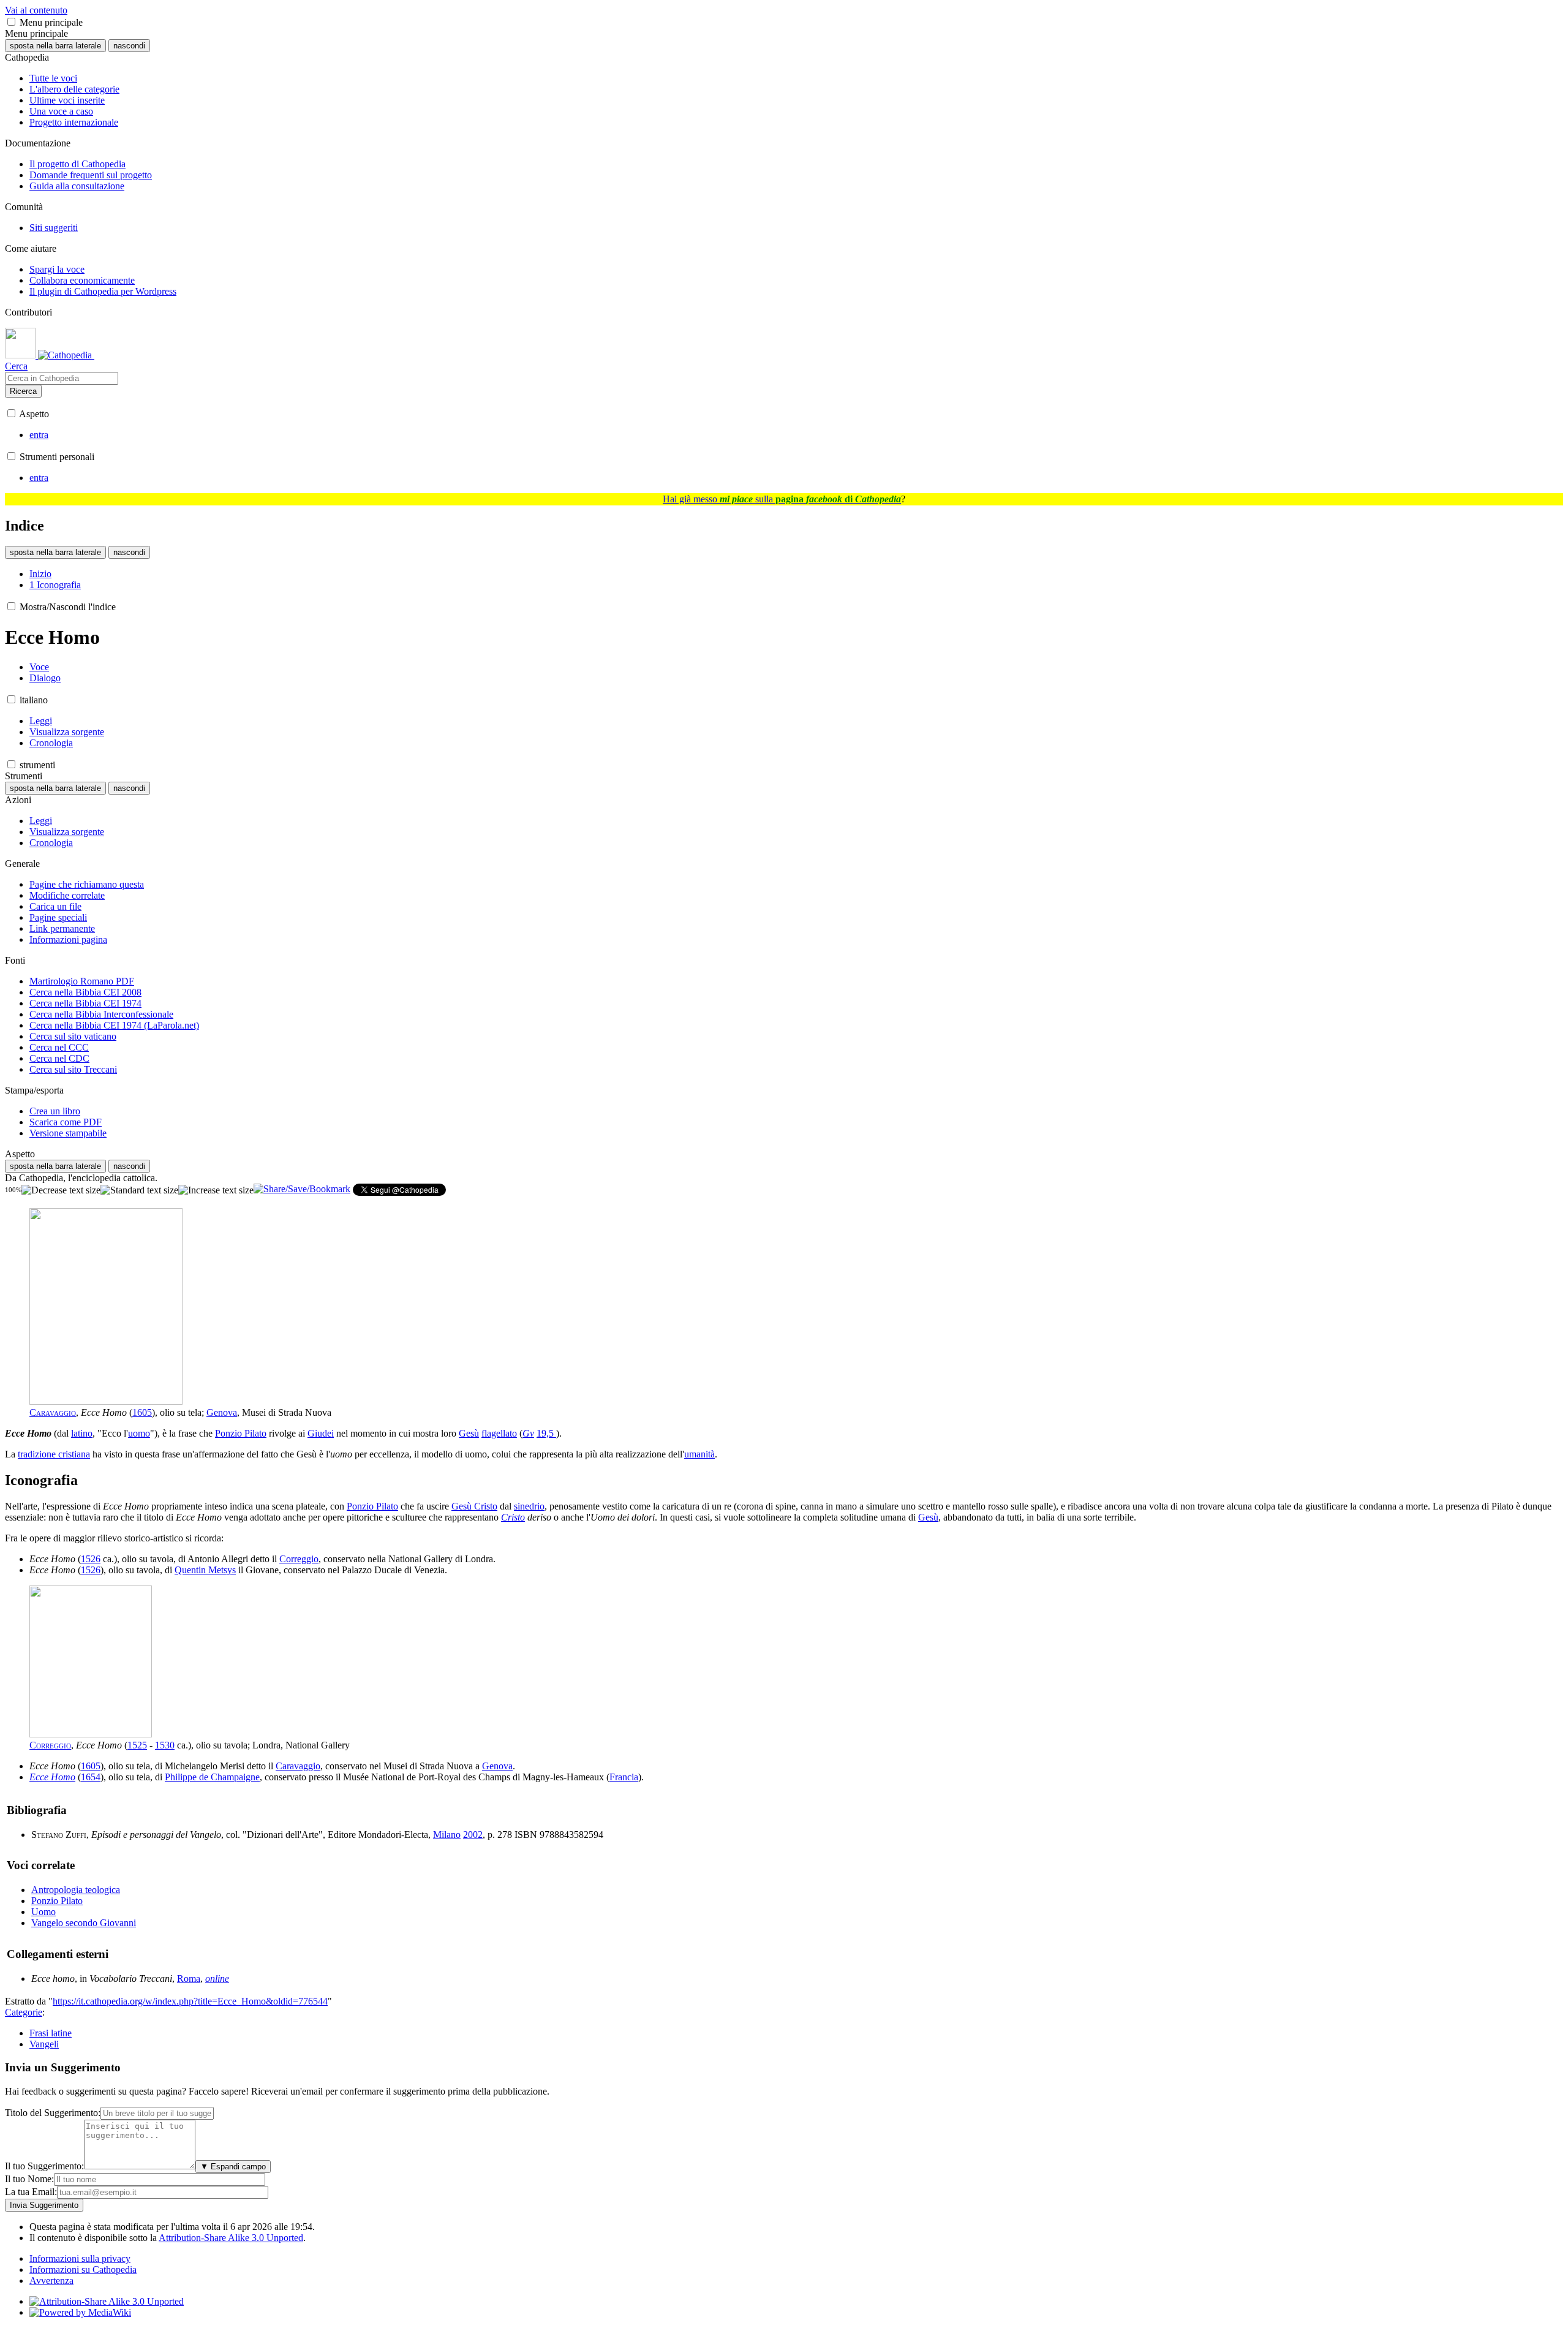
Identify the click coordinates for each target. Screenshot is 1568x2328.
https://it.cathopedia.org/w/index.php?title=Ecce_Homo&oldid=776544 (190, 2001)
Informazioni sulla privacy (80, 2258)
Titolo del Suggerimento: (53, 2113)
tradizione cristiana (54, 1454)
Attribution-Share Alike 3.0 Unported (231, 2238)
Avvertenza (51, 2281)
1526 (91, 1559)
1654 (91, 1777)
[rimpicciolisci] (61, 1190)
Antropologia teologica (76, 1890)
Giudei (321, 1433)
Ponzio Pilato (241, 1433)
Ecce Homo (52, 1777)
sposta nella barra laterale (55, 46)
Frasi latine (51, 2033)
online (217, 1978)
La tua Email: (31, 2192)
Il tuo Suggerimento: (44, 2166)
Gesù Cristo (474, 1506)
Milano (447, 1835)
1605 (142, 1412)
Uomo (43, 1912)
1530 (165, 1745)
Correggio (299, 1559)
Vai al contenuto (36, 10)
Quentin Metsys (205, 1570)
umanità (699, 1454)
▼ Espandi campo (233, 2167)
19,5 (546, 1433)
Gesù (469, 1433)
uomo (139, 1433)
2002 (473, 1835)
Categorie (24, 2012)
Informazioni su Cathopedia (83, 2269)
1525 (137, 1745)
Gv (528, 1433)
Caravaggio (53, 1412)
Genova (222, 1412)
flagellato (499, 1433)
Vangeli (44, 2044)
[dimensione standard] (139, 1190)
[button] (11, 22)
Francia (624, 1777)
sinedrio (529, 1506)
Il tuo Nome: (29, 2179)
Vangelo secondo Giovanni (84, 1923)
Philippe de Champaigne (212, 1777)
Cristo (513, 1517)
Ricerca (23, 391)
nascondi (129, 46)
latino (82, 1433)
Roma (189, 1978)
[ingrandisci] (216, 1190)
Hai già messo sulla (782, 499)
